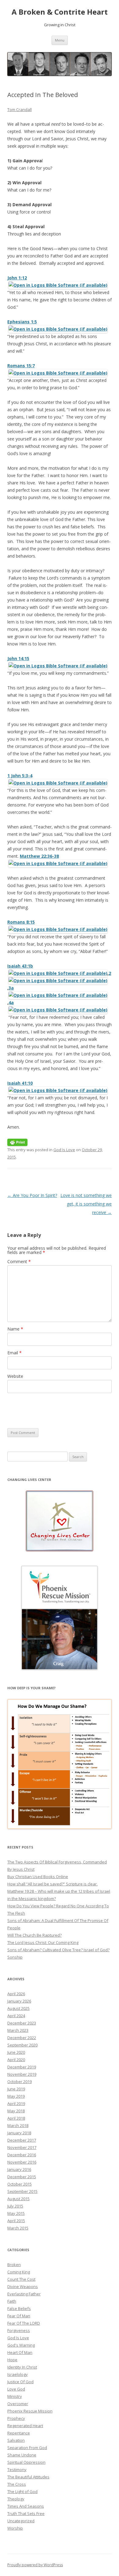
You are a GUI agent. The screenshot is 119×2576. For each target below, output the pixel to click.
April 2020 (16, 2060)
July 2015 (15, 2206)
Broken (14, 2265)
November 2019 (22, 2074)
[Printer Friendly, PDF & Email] (17, 1142)
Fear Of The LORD (24, 2323)
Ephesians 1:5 (22, 322)
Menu (60, 40)
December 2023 (22, 2023)
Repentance (19, 2433)
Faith (12, 2301)
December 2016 (22, 2155)
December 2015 (22, 2177)
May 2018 (16, 2111)
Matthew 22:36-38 (39, 856)
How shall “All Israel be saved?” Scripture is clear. (52, 1884)
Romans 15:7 (21, 366)
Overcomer (18, 2404)
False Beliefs (19, 2308)
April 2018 (16, 2118)
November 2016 (22, 2162)
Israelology (18, 2374)
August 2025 (18, 2008)
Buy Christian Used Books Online (38, 1877)
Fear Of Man (19, 2316)
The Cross (17, 2484)
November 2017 (22, 2147)
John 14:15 (18, 658)
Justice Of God (20, 2382)
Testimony (17, 2470)
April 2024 (16, 2016)
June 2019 (16, 2089)
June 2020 (16, 2052)
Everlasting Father (24, 2294)
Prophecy (16, 2418)
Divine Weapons (23, 2287)
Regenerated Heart (25, 2426)
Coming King (19, 2272)
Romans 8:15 (21, 922)
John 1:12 (17, 278)
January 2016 (19, 2169)
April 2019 (16, 2104)
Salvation (16, 2440)
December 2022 (22, 2038)
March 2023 (18, 2030)
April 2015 (16, 2221)
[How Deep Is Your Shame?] (60, 1764)
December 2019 (22, 2067)
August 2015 (18, 2199)
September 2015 (22, 2191)
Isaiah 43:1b (20, 966)
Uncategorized (21, 2521)
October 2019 (20, 2082)
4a (11, 1002)
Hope (12, 2360)
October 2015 (20, 2184)
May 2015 (16, 2213)
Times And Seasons (26, 2506)
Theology (16, 2499)
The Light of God (22, 2492)
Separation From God (27, 2448)
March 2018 (18, 2125)
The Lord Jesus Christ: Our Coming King (43, 1942)
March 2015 (18, 2228)
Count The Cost (21, 2279)
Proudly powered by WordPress (35, 2565)
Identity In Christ (22, 2367)
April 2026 (16, 1994)
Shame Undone (22, 2455)
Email (14, 1353)
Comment (19, 1261)
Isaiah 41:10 (20, 1083)
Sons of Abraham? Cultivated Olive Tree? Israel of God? (58, 1950)
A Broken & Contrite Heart (60, 12)
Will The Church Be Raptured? (34, 1935)
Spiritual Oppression (26, 2462)
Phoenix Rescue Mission (30, 2411)
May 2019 (16, 2096)
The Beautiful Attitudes (28, 2477)
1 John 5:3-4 (20, 776)
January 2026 (19, 2001)
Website (15, 1376)
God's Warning (21, 2345)
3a (11, 988)
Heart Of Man (20, 2352)
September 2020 (22, 2045)
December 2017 (22, 2140)
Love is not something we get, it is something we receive (86, 1204)
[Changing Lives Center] (60, 1521)
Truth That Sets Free (26, 2513)
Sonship (15, 1957)
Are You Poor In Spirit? (32, 1195)
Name (15, 1329)
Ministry (15, 2396)
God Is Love (64, 1150)
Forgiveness (19, 2330)
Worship (15, 2528)
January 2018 (19, 2133)
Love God (16, 2389)
